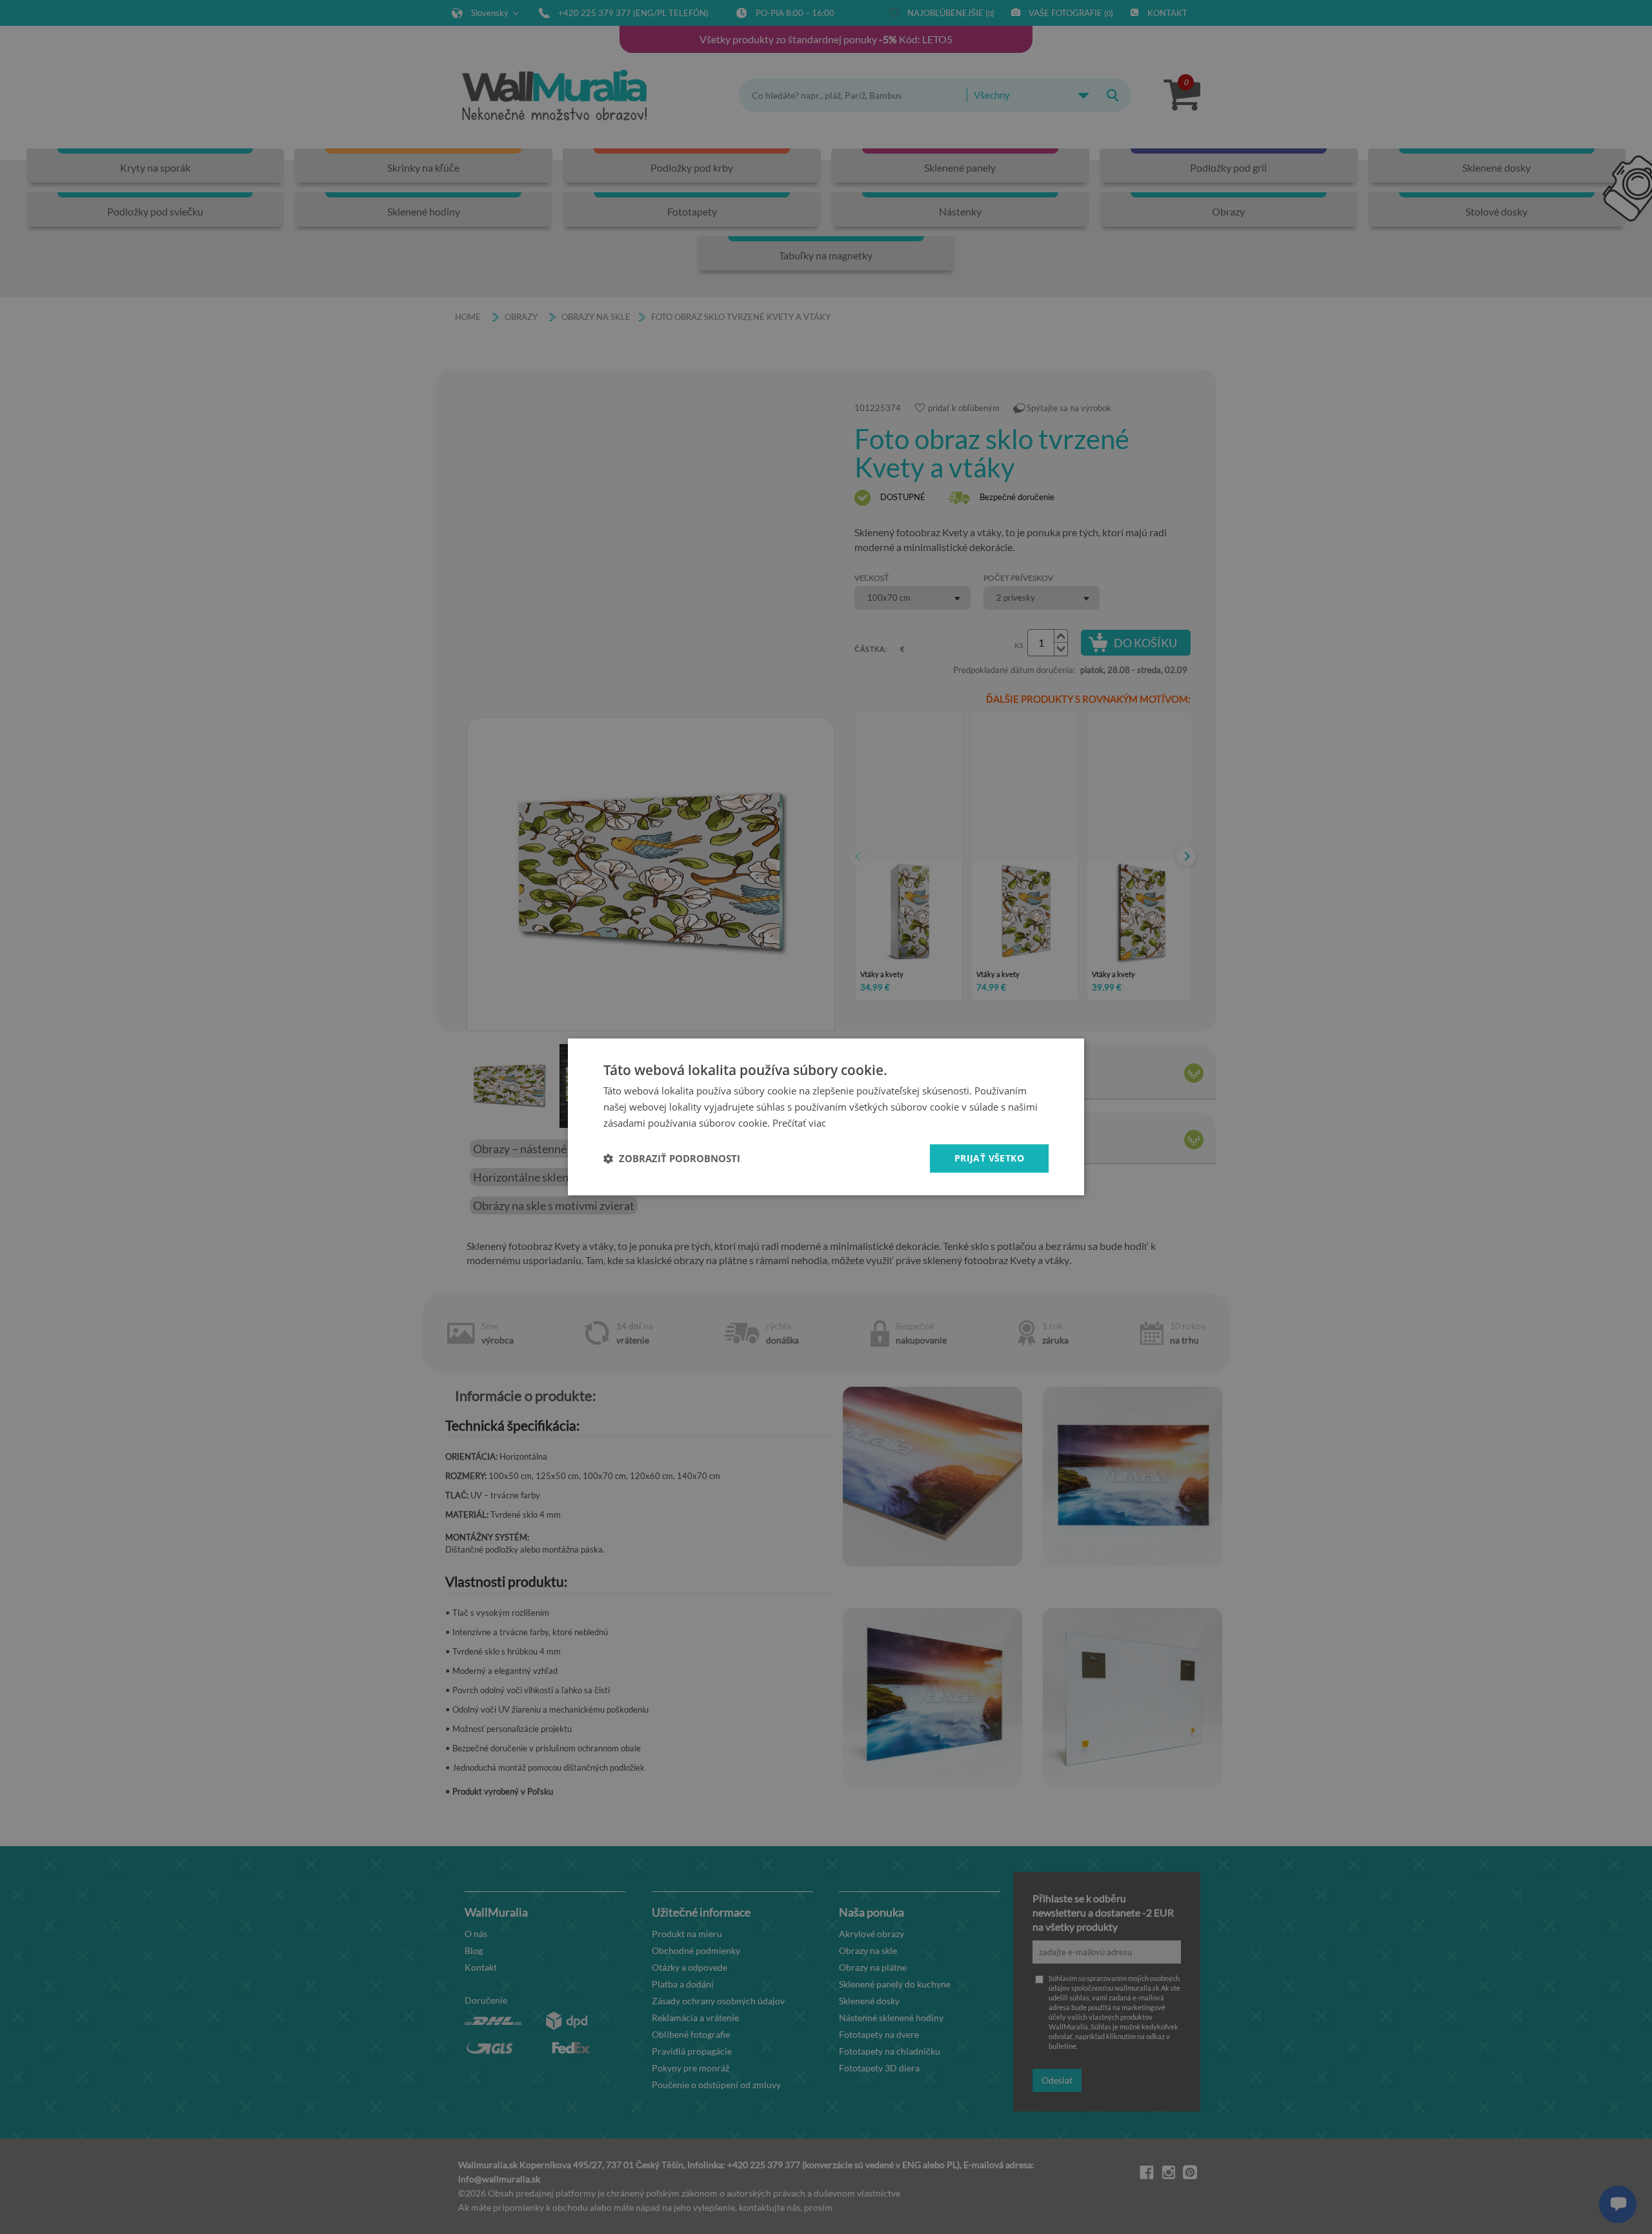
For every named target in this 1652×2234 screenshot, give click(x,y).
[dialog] (826, 1117)
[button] (672, 1158)
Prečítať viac (799, 1123)
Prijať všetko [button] (989, 1158)
